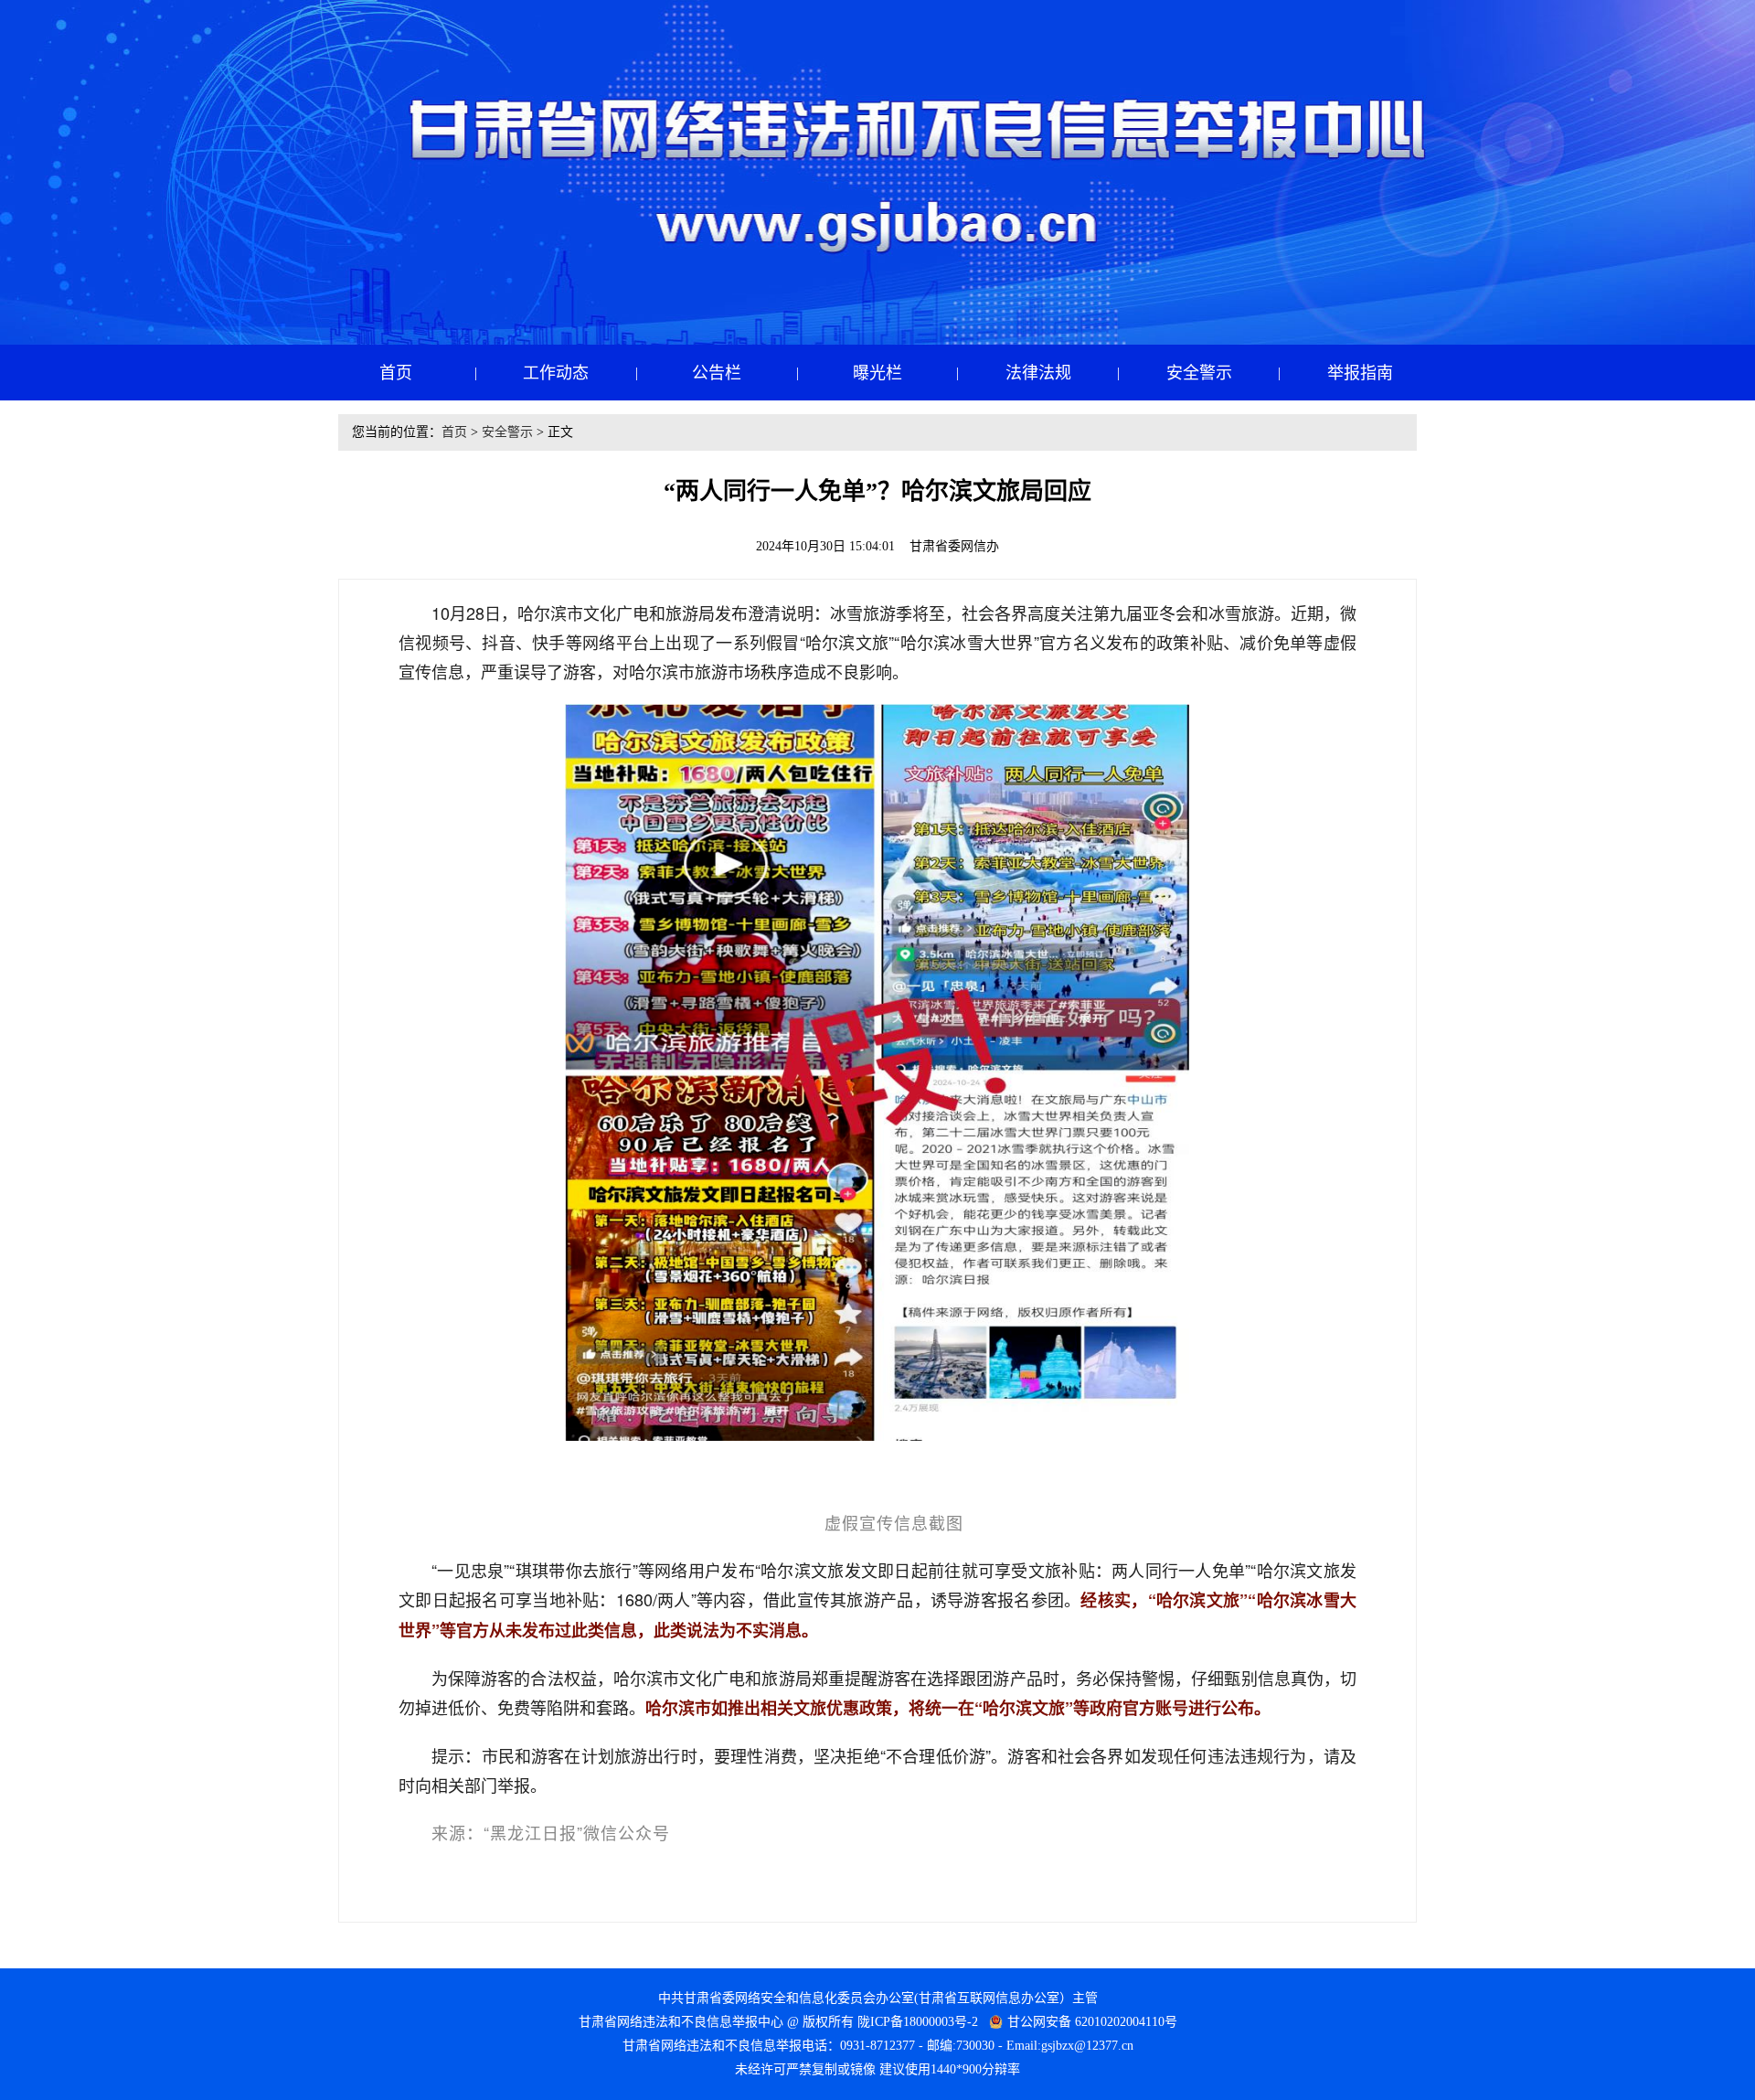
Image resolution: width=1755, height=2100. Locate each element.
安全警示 (507, 432)
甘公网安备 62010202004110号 (1092, 2022)
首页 (454, 432)
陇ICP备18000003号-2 (918, 2022)
